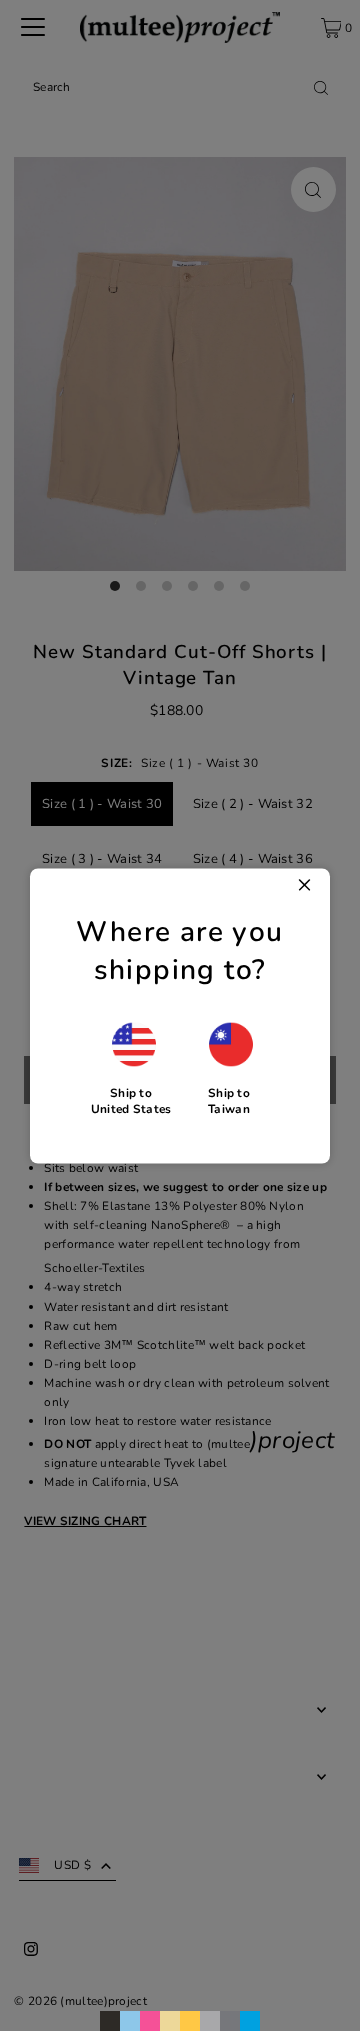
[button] (131, 1068)
